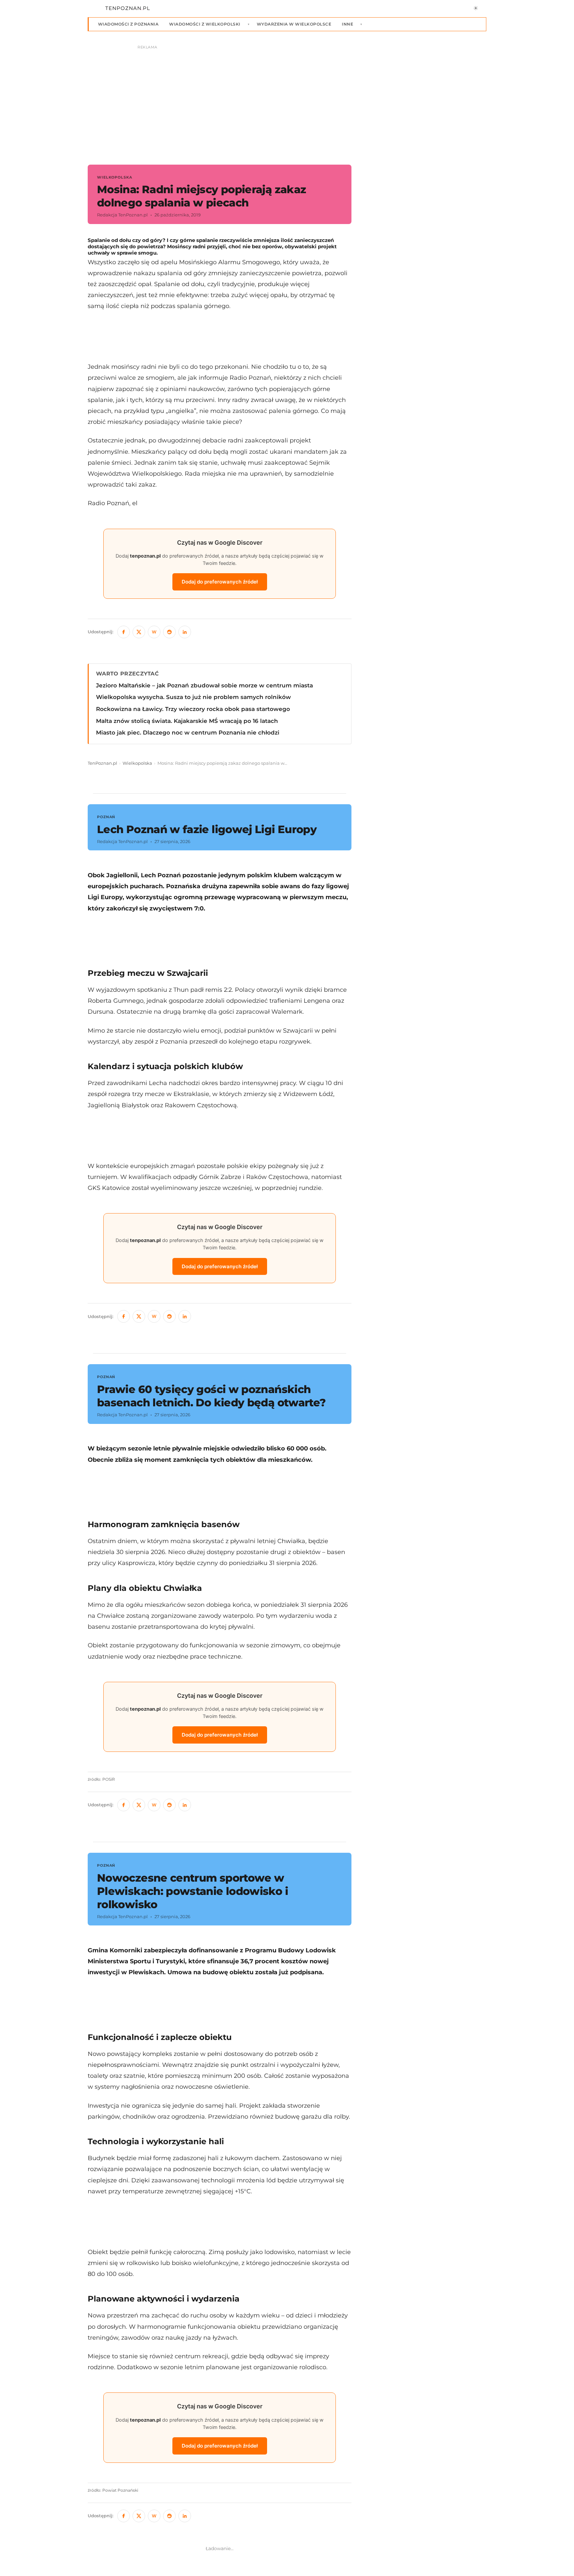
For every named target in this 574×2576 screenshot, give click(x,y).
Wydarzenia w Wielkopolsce (294, 24)
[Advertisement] (220, 336)
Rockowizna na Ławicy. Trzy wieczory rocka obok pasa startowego (193, 709)
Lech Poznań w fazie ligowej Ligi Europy (207, 829)
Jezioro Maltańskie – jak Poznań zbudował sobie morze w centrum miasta (204, 685)
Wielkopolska (137, 763)
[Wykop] (154, 632)
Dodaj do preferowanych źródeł (220, 582)
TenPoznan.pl (102, 763)
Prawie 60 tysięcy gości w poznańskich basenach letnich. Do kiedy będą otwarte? (211, 1396)
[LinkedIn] (185, 632)
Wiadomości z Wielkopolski (205, 24)
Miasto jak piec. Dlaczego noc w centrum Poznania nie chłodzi (188, 733)
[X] (139, 632)
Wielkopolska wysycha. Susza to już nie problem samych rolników (193, 697)
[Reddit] (169, 632)
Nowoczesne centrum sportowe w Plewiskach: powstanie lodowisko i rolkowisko (192, 1891)
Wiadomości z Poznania (128, 24)
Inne (347, 24)
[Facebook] (124, 632)
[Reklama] (287, 102)
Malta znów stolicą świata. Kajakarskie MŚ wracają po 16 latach (187, 721)
